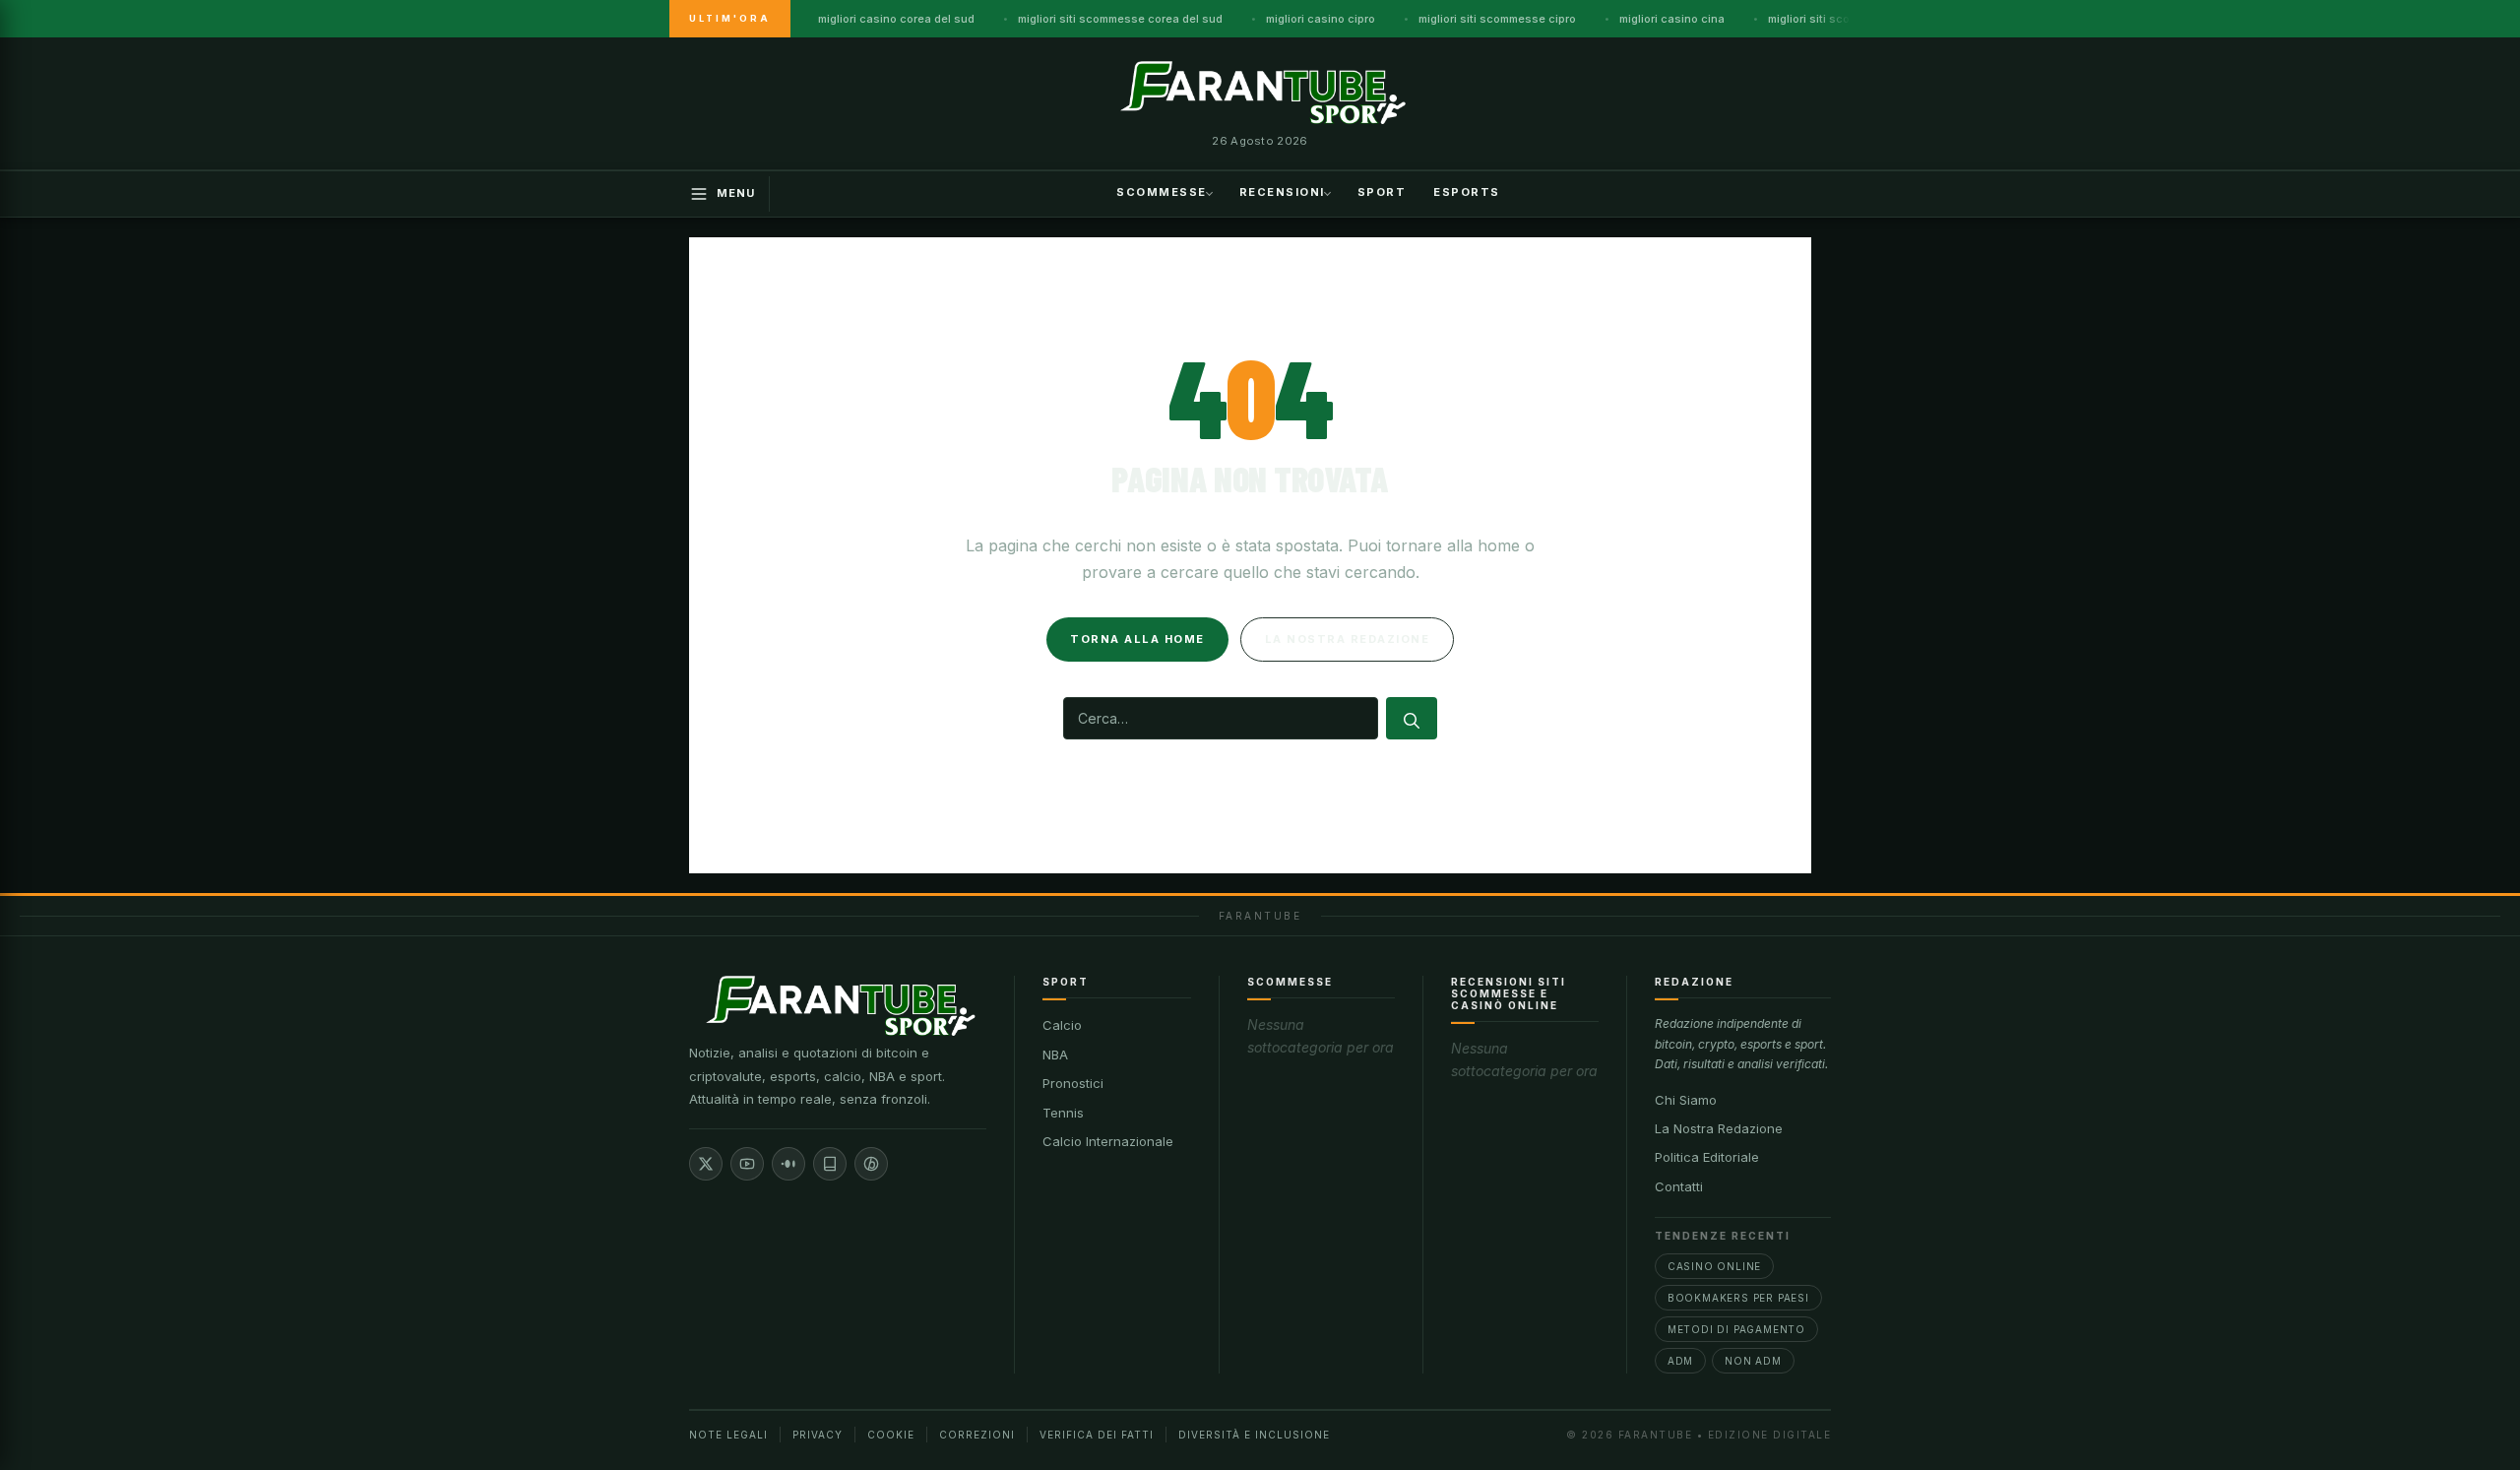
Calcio (1062, 1025)
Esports (1467, 192)
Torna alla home (1137, 639)
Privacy (818, 1435)
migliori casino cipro (1321, 19)
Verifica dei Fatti (1097, 1435)
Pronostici (1073, 1083)
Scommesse (1162, 192)
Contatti (1679, 1186)
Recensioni (1282, 192)
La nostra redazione (1348, 639)
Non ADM (1753, 1361)
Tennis (1063, 1113)
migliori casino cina (1672, 19)
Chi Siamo (1686, 1100)
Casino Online (1714, 1266)
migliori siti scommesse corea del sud (1120, 19)
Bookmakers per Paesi (1738, 1298)
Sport (1382, 192)
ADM (1680, 1361)
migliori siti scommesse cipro (1497, 19)
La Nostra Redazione (1719, 1128)
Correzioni (977, 1435)
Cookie (891, 1435)
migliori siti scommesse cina (1845, 19)
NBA (1055, 1055)
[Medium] (788, 1164)
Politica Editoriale (1707, 1157)
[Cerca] (1412, 718)
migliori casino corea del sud (896, 19)
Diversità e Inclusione (1254, 1435)
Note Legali (728, 1435)
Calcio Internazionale (1108, 1141)
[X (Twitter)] (706, 1164)
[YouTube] (747, 1164)
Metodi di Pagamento (1736, 1329)
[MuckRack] (830, 1164)
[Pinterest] (871, 1164)
